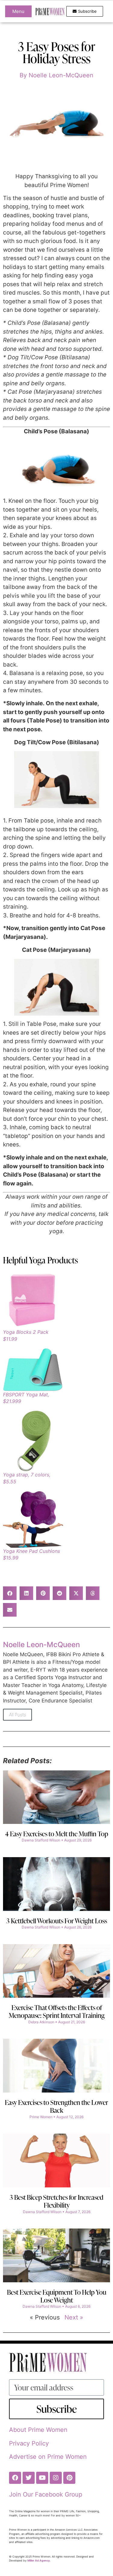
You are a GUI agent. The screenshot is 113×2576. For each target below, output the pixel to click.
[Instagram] (56, 2478)
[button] (10, 1593)
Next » (74, 2317)
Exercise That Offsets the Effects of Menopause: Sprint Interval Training (57, 2011)
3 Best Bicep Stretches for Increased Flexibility (56, 2201)
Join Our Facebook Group (46, 2494)
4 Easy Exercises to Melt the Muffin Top (57, 1834)
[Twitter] (29, 2478)
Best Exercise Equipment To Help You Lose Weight (57, 2296)
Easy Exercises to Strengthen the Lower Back (56, 2106)
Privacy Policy (29, 2443)
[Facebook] (15, 2478)
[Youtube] (42, 2478)
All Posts (17, 1715)
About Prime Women (38, 2430)
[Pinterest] (69, 2478)
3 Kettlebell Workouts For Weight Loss (57, 1921)
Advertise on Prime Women (48, 2457)
